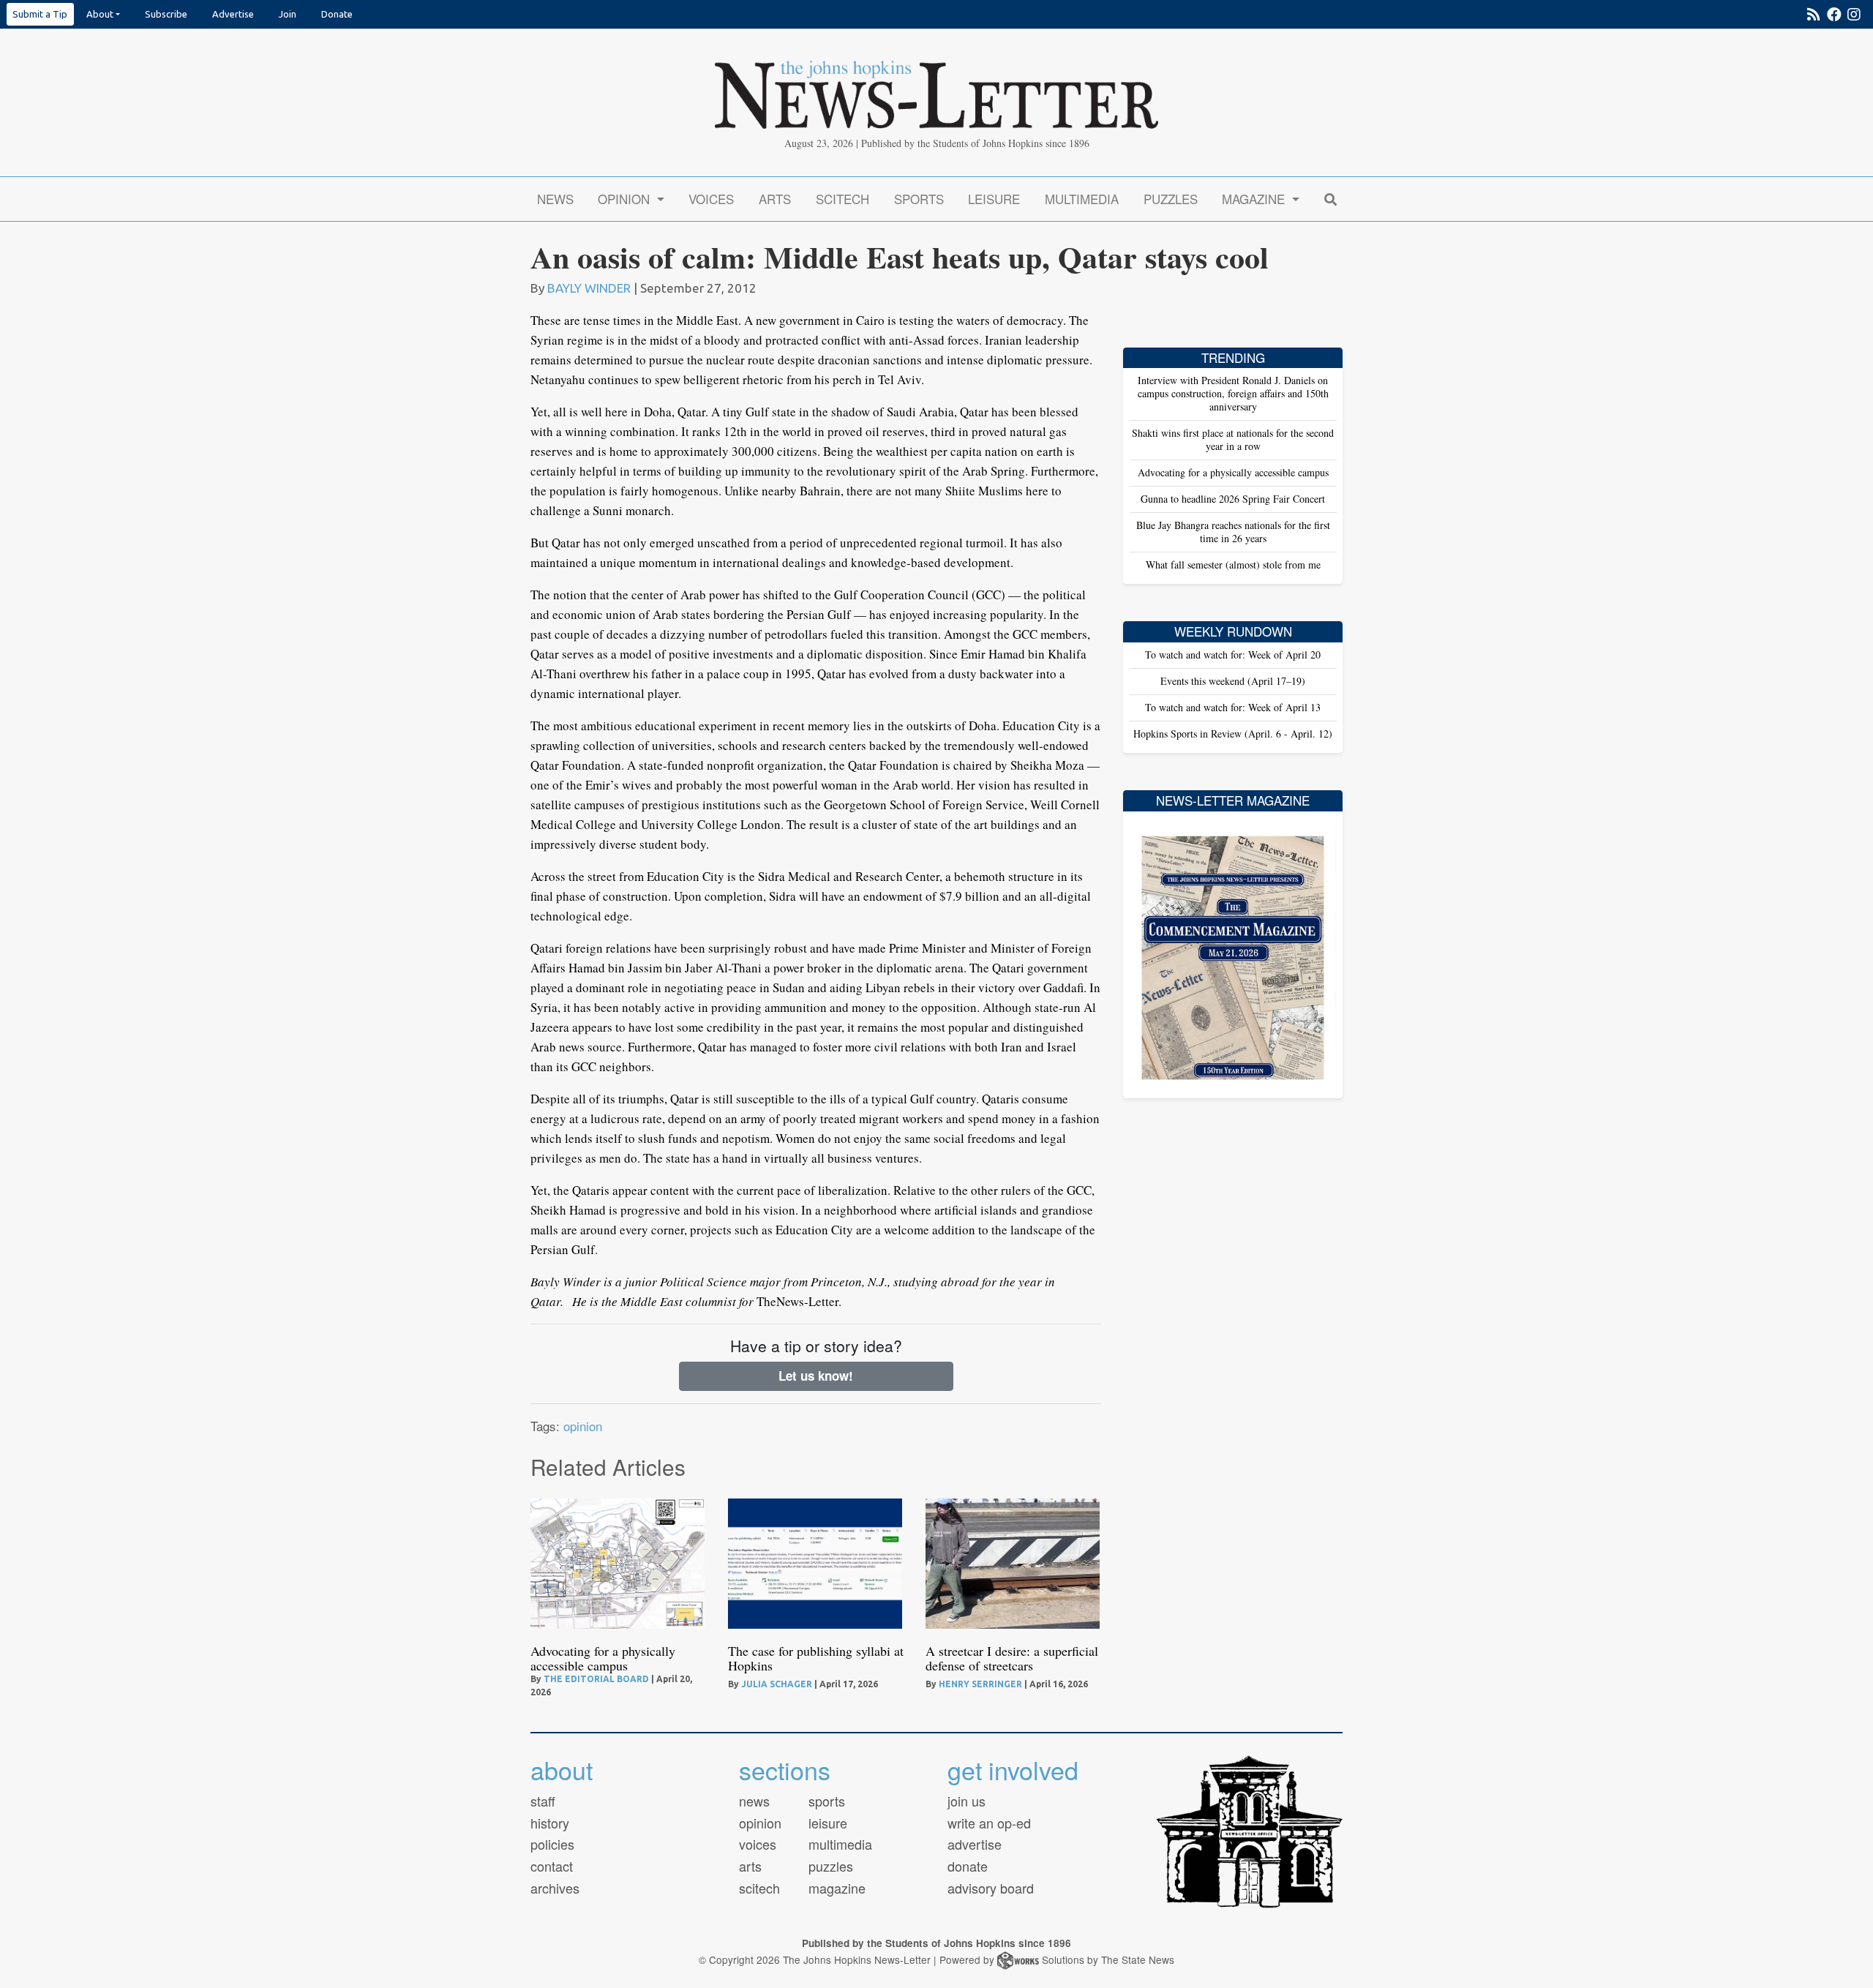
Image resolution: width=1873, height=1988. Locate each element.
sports (827, 1801)
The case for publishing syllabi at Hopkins (816, 1658)
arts (750, 1866)
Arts (775, 199)
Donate (337, 14)
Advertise (233, 14)
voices (758, 1844)
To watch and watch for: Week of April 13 (1233, 707)
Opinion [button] (626, 199)
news (754, 1801)
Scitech (842, 199)
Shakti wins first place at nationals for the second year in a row (1233, 439)
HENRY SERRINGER (980, 1684)
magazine (837, 1888)
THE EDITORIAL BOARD (596, 1679)
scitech (759, 1888)
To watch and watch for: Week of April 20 (1233, 654)
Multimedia (1082, 199)
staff (543, 1801)
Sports (919, 199)
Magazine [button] (1255, 199)
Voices (711, 199)
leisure (828, 1823)
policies (552, 1844)
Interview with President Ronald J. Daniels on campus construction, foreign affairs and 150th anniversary (1233, 393)
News (555, 199)
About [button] (100, 14)
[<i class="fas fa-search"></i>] (1330, 199)
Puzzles (1171, 199)
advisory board (991, 1888)
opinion (583, 1426)
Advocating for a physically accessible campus (603, 1658)
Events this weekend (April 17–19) (1233, 681)
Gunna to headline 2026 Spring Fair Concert (1233, 499)
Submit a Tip (40, 14)
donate (968, 1866)
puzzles (831, 1866)
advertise (975, 1844)
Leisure (994, 199)
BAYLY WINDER (589, 288)
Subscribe (166, 14)
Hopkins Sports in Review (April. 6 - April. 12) (1233, 734)
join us (966, 1801)
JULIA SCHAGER (777, 1684)
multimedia (840, 1844)
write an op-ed (989, 1823)
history (550, 1823)
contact (552, 1866)
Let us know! (816, 1376)
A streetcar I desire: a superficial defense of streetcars (1012, 1658)
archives (555, 1888)
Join (288, 14)
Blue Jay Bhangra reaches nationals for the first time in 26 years (1233, 532)
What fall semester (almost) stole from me (1233, 564)
